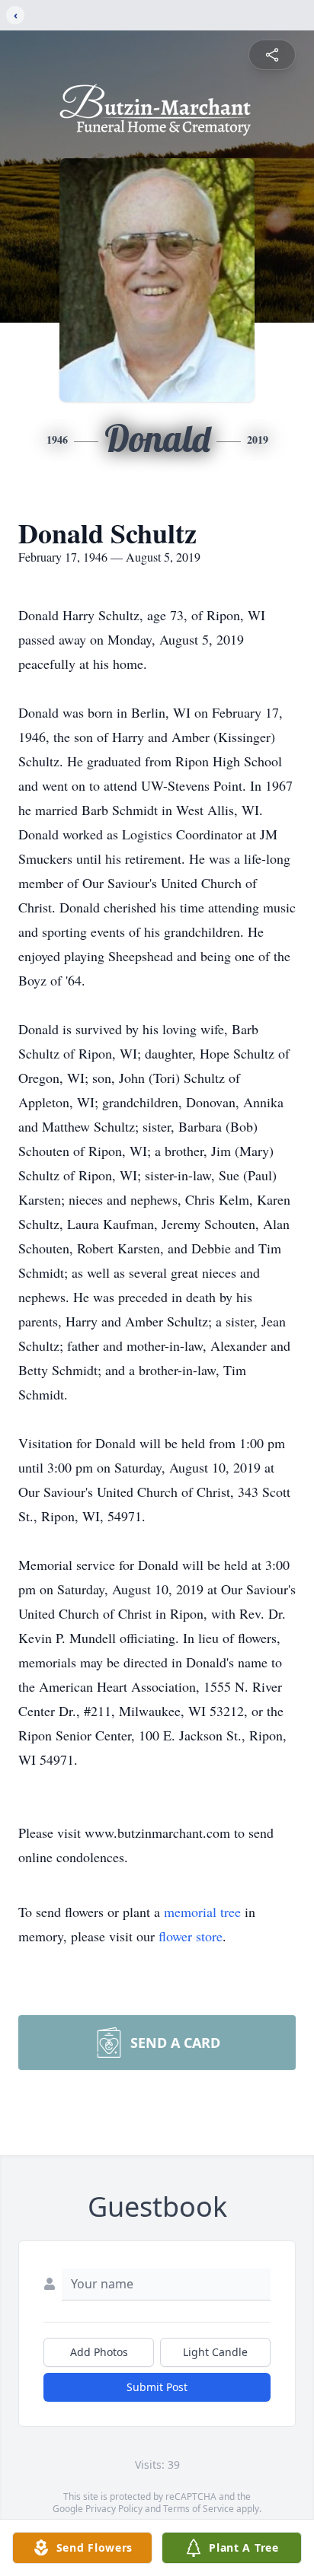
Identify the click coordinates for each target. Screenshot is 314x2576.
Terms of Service (199, 2509)
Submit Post (157, 2387)
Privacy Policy (114, 2509)
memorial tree (202, 1912)
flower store (191, 1936)
